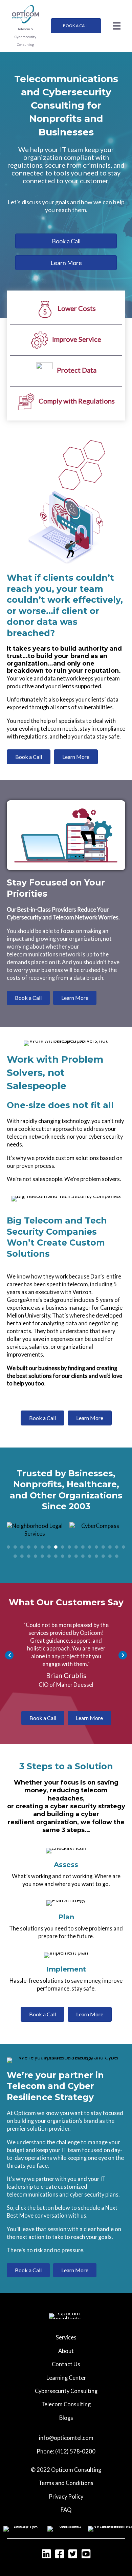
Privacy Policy (66, 2489)
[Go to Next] (123, 1647)
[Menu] (117, 26)
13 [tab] (90, 1539)
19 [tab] (15, 1548)
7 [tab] (49, 1539)
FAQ (66, 2502)
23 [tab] (42, 1548)
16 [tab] (110, 1539)
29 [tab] (83, 1548)
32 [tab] (103, 1548)
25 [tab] (56, 1548)
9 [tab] (63, 1539)
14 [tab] (96, 1539)
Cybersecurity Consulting (66, 2383)
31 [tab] (96, 1548)
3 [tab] (22, 1539)
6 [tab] (42, 1539)
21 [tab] (29, 1548)
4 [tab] (29, 1539)
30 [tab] (90, 1548)
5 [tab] (36, 1539)
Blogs (66, 2410)
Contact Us (66, 2356)
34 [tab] (117, 1548)
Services (66, 2329)
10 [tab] (69, 1539)
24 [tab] (49, 1548)
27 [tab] (69, 1548)
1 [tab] (8, 1539)
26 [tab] (63, 1548)
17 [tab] (117, 1539)
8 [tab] (56, 1539)
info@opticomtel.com (66, 2430)
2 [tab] (15, 1539)
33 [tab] (110, 1548)
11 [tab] (76, 1539)
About (66, 2343)
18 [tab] (124, 1539)
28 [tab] (76, 1548)
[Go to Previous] (9, 1647)
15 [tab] (103, 1539)
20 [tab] (22, 1548)
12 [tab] (83, 1539)
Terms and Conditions (66, 2475)
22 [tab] (36, 1548)
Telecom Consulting (66, 2396)
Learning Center (66, 2370)
